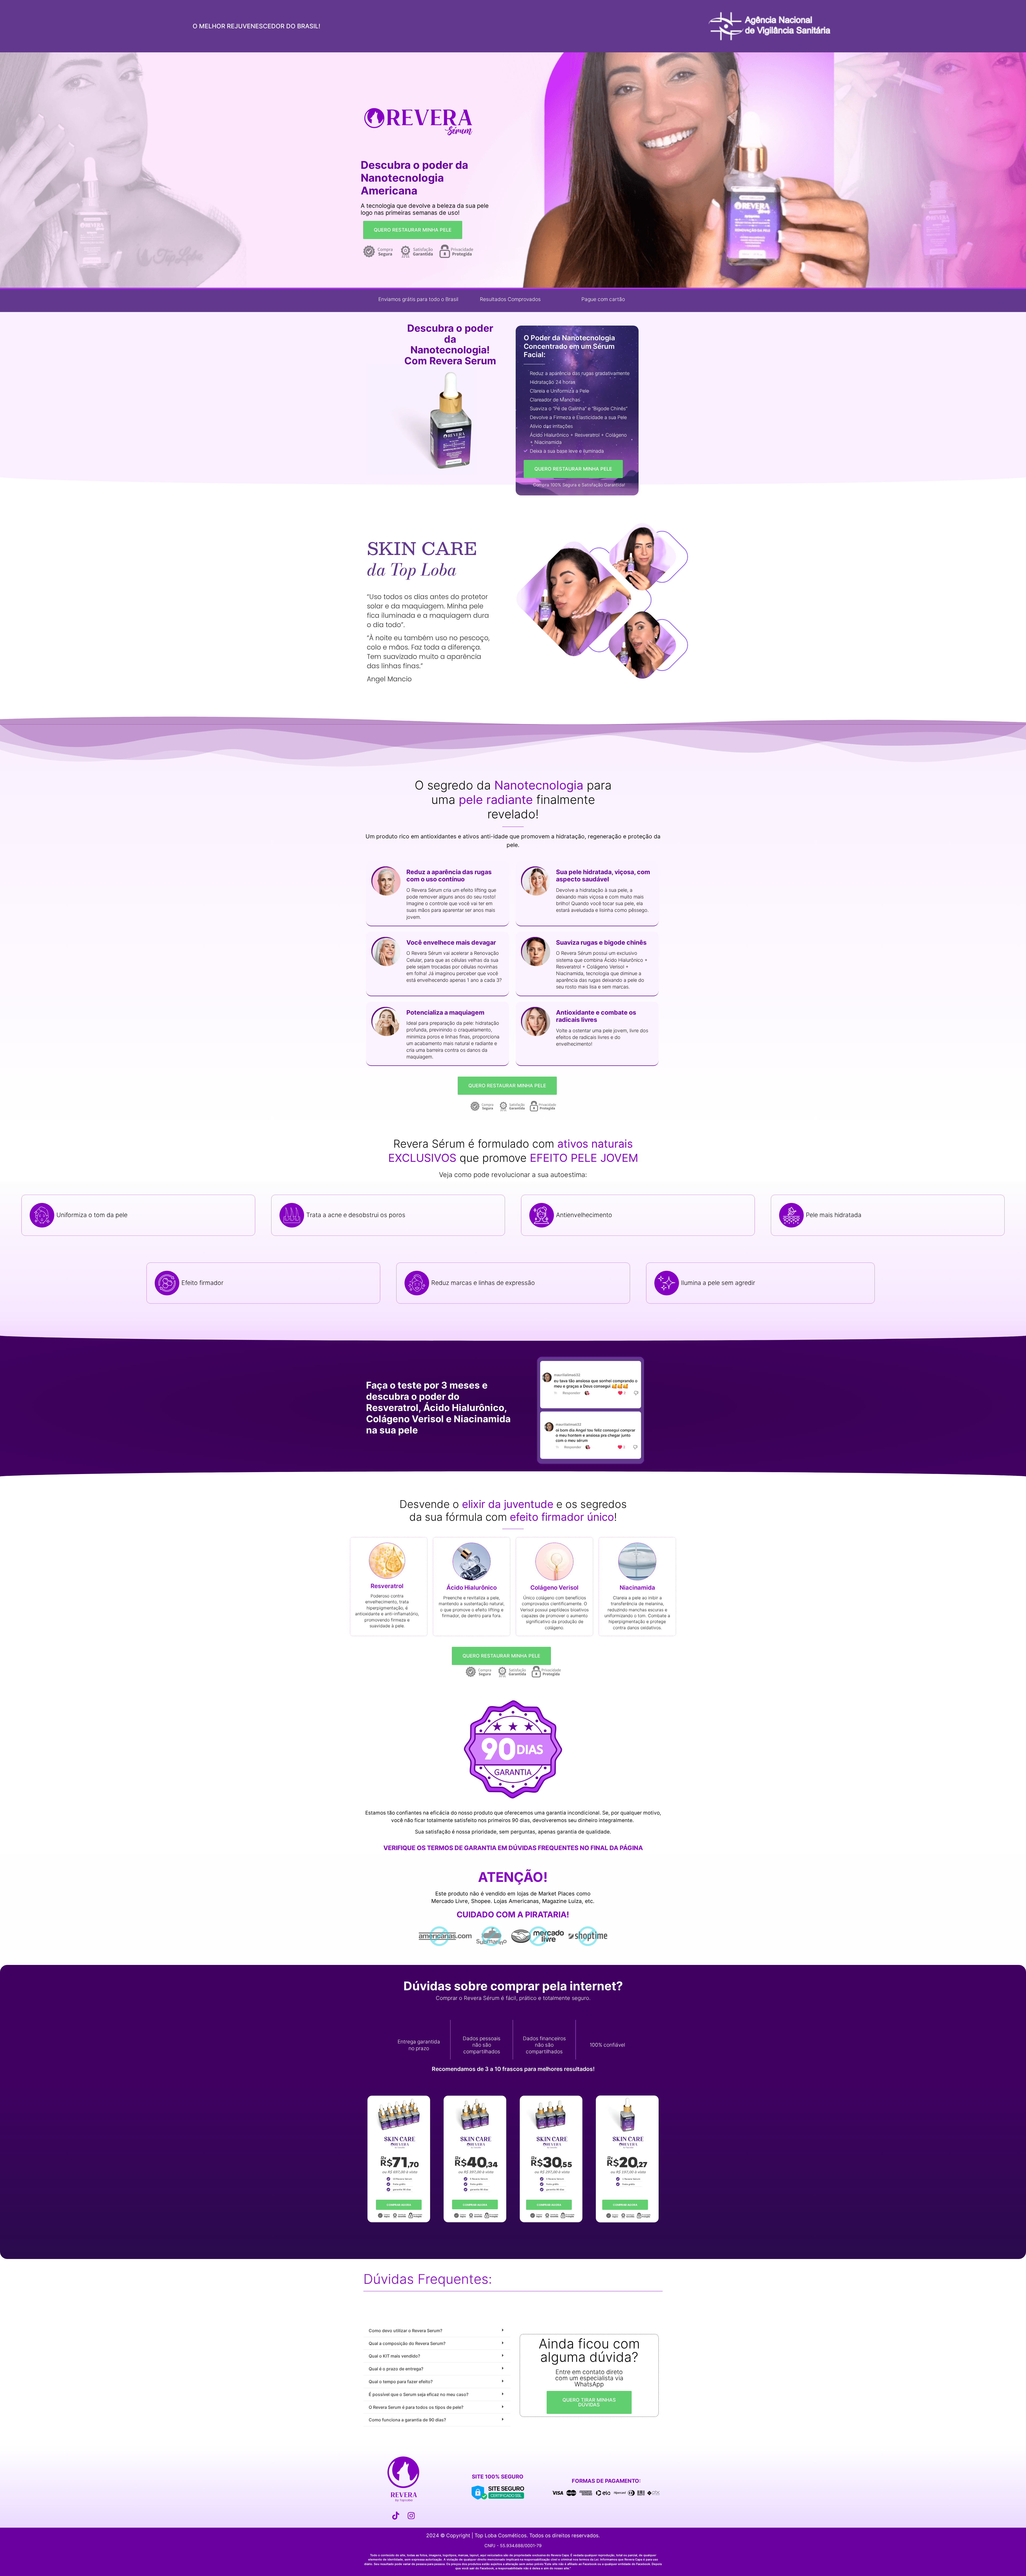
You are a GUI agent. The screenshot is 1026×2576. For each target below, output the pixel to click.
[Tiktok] (396, 2516)
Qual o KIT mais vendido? (394, 2356)
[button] (543, 1415)
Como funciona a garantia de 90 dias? (407, 2420)
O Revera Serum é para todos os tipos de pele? (416, 2407)
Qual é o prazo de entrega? (396, 2369)
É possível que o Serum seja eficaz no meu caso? (419, 2394)
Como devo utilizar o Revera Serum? (405, 2331)
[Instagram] (411, 2516)
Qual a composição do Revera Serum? (407, 2343)
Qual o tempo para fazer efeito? (401, 2382)
